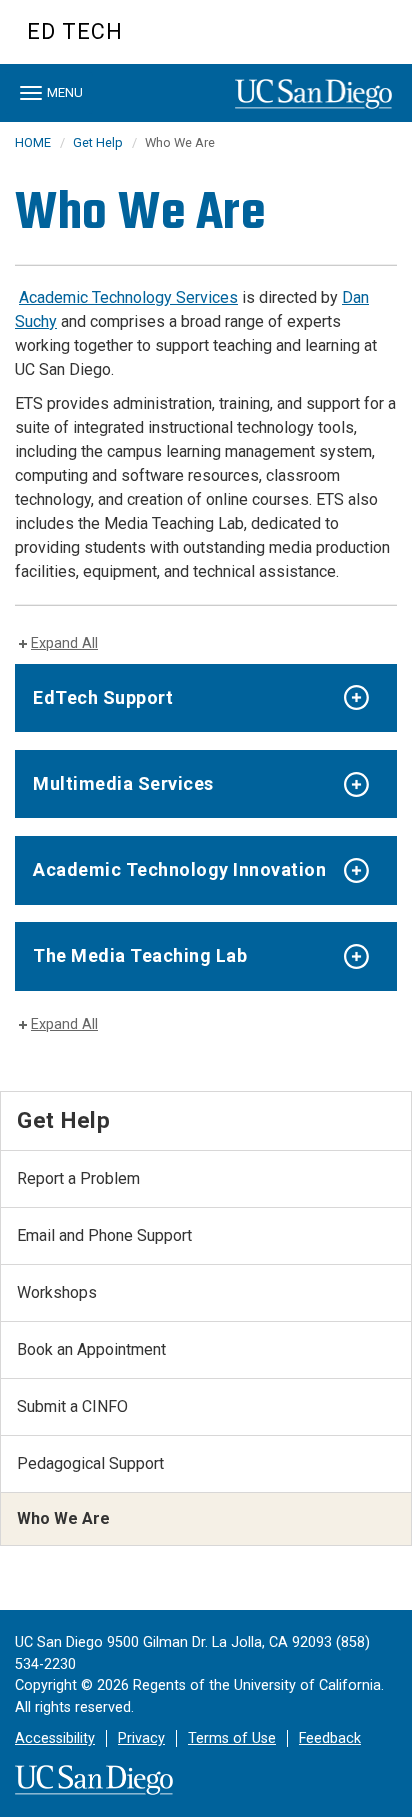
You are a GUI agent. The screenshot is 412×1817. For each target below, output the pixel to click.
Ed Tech (75, 31)
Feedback (330, 1738)
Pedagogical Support (90, 1463)
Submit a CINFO (72, 1406)
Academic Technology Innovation (179, 869)
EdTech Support (103, 697)
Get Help (98, 142)
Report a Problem (78, 1178)
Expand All (64, 643)
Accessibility (55, 1738)
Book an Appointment (91, 1349)
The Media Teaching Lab (140, 955)
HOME (33, 142)
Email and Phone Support (104, 1235)
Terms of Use (232, 1738)
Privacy (141, 1738)
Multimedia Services (123, 783)
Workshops (57, 1292)
